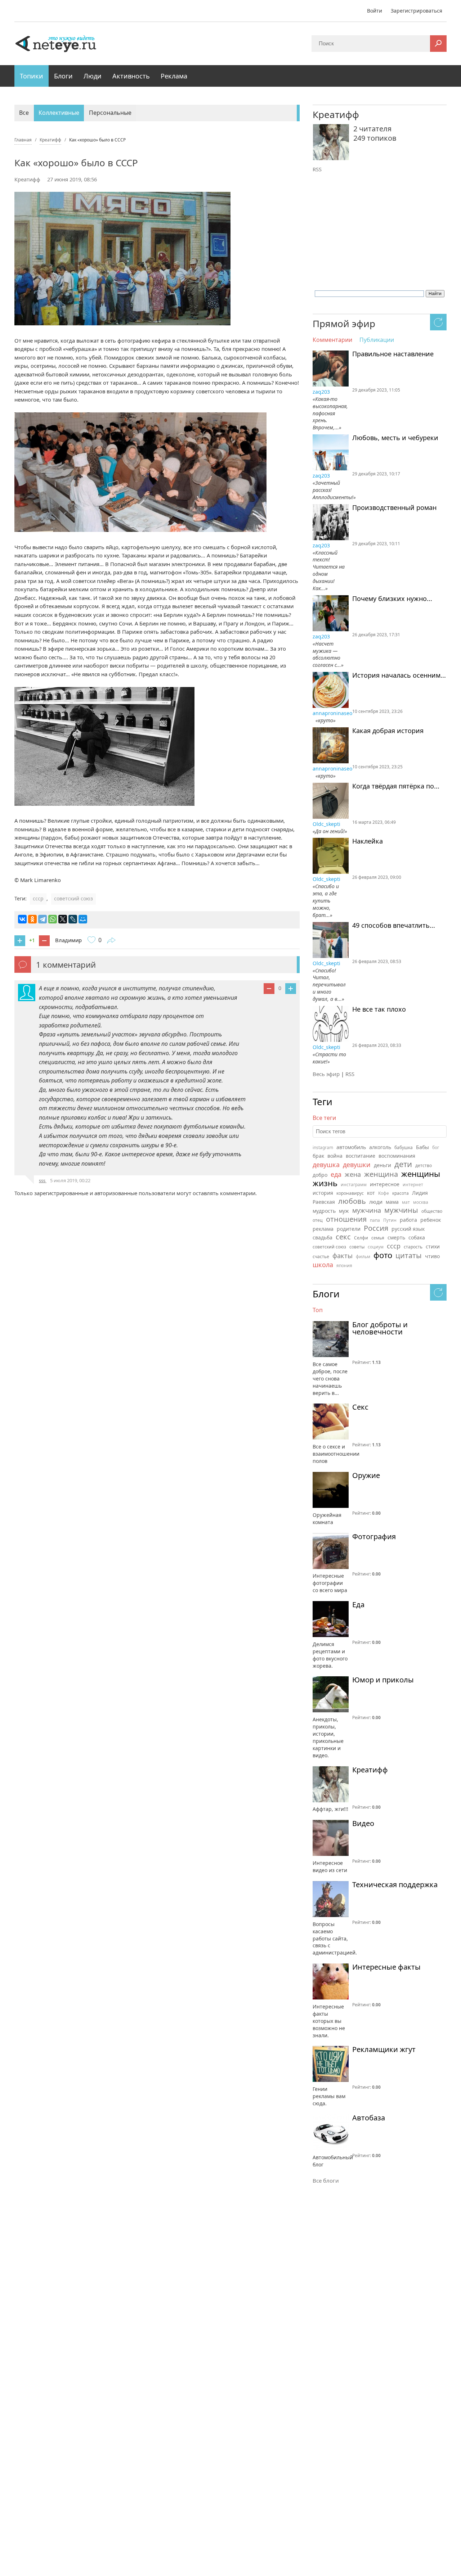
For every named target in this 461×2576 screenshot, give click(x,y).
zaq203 (322, 392)
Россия (376, 1228)
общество (432, 1211)
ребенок (431, 1220)
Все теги (324, 1118)
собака (417, 1237)
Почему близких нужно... (392, 599)
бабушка (404, 1147)
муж (344, 1211)
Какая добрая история (388, 731)
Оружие (366, 1475)
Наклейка (368, 841)
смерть (396, 1237)
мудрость (324, 1211)
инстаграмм (354, 1185)
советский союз (73, 898)
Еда (358, 1605)
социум (376, 1247)
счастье (321, 1257)
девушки (357, 1165)
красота (400, 1193)
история (323, 1193)
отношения (346, 1219)
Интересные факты (386, 1967)
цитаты (409, 1255)
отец (318, 1220)
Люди (93, 76)
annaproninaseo (332, 713)
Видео (363, 1823)
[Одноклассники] (32, 919)
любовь (352, 1201)
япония (344, 1266)
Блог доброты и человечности (380, 1328)
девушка (326, 1165)
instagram (323, 1147)
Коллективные (59, 113)
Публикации (377, 340)
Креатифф (27, 179)
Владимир (68, 940)
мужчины (401, 1210)
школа (323, 1265)
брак (318, 1156)
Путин (390, 1220)
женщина (381, 1174)
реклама (323, 1229)
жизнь (325, 1183)
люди (376, 1202)
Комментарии (332, 340)
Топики (32, 76)
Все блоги (326, 2180)
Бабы (422, 1147)
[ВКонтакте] (22, 919)
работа (408, 1220)
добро (320, 1175)
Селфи (361, 1238)
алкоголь (380, 1147)
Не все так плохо (379, 1009)
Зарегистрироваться (417, 11)
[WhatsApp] (53, 919)
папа (375, 1220)
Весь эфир (326, 1074)
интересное (385, 1184)
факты (343, 1256)
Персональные (110, 113)
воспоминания (397, 1156)
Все (24, 113)
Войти (375, 11)
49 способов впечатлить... (394, 926)
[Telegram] (42, 919)
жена (353, 1174)
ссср (38, 898)
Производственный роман (394, 508)
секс (343, 1237)
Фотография (374, 1537)
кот (371, 1193)
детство (424, 1165)
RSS (317, 169)
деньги (382, 1165)
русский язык (408, 1229)
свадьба (323, 1237)
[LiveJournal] (73, 919)
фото (383, 1255)
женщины (421, 1174)
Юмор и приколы (383, 1680)
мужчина (367, 1210)
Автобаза (369, 2118)
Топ (318, 1310)
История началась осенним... (399, 675)
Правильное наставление (393, 354)
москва (421, 1202)
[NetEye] (56, 43)
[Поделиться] (111, 941)
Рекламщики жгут (384, 2049)
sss (43, 1180)
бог (436, 1147)
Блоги (63, 76)
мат (406, 1202)
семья (378, 1238)
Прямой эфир (344, 324)
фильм (363, 1257)
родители (349, 1229)
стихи (433, 1246)
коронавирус (350, 1193)
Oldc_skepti (327, 824)
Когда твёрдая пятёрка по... (396, 786)
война (335, 1156)
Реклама (174, 76)
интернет (413, 1185)
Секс (360, 1407)
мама (392, 1202)
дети (403, 1164)
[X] (63, 919)
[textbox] (380, 1131)
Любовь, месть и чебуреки (395, 438)
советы (357, 1247)
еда (336, 1174)
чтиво (432, 1256)
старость (413, 1247)
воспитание (361, 1156)
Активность (131, 76)
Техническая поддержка (395, 1885)
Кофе (384, 1193)
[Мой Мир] (83, 919)
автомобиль (351, 1147)
